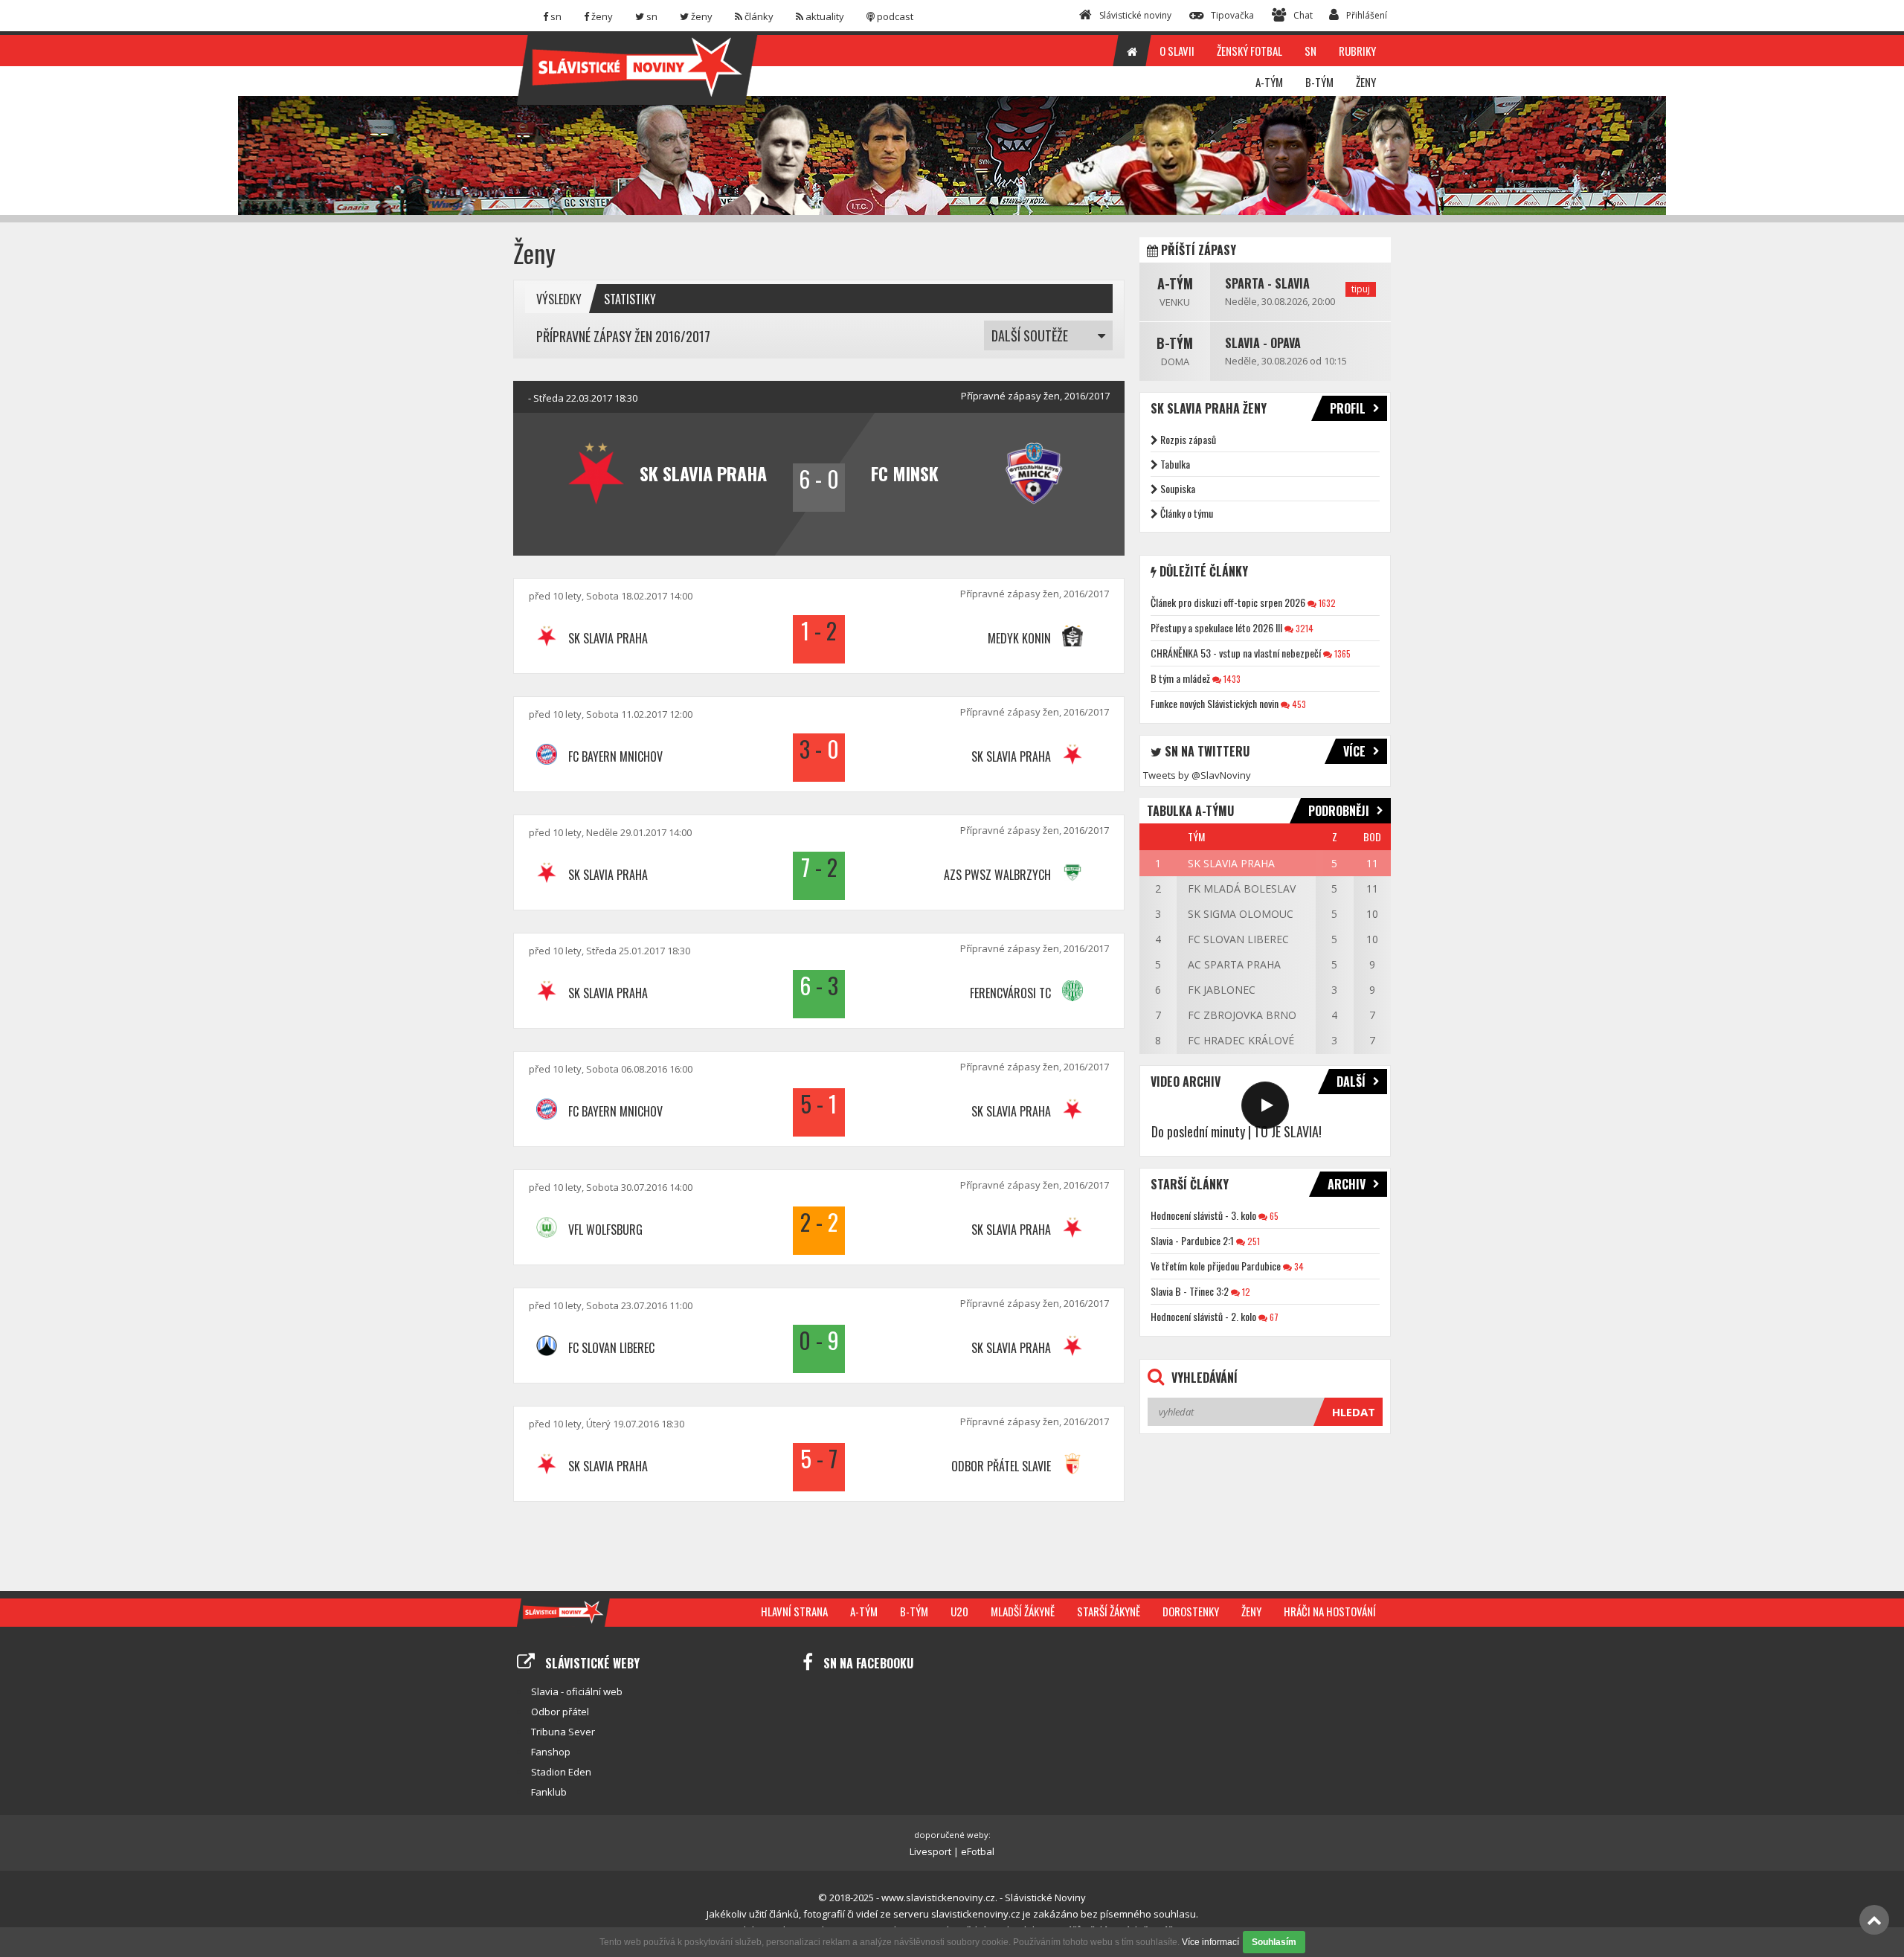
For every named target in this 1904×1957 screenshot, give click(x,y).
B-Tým (1175, 343)
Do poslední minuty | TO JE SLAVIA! (1236, 1131)
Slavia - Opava (1263, 343)
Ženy (1251, 1611)
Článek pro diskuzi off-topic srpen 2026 (1228, 602)
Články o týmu (1187, 513)
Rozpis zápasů (1188, 439)
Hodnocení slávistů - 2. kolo (1203, 1316)
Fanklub (549, 1792)
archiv (1347, 1184)
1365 (1341, 653)
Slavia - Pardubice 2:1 (1192, 1240)
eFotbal (978, 1851)
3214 (1303, 628)
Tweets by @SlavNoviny (1197, 775)
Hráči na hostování (1330, 1611)
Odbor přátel (560, 1712)
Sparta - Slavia (1267, 283)
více (1354, 751)
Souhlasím (1274, 1942)
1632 (1326, 603)
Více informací (1210, 1942)
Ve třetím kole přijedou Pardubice (1216, 1266)
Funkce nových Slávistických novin (1215, 703)
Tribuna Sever (563, 1732)
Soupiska (1178, 488)
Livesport (930, 1851)
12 (1245, 1292)
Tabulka (1175, 464)
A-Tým (1175, 283)
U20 (959, 1611)
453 (1298, 704)
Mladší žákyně (1023, 1611)
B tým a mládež (1180, 678)
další (1351, 1082)
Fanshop (551, 1752)
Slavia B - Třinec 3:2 (1190, 1291)
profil (1348, 408)
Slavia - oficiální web (577, 1691)
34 (1298, 1266)
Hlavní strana (794, 1611)
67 (1273, 1317)
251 (1252, 1241)
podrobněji (1339, 811)
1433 (1231, 679)
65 (1273, 1216)
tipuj (1361, 289)
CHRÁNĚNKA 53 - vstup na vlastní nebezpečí (1236, 653)
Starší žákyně (1109, 1611)
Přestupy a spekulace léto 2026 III (1216, 627)
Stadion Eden (561, 1772)
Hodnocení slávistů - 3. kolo (1203, 1215)
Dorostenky (1191, 1611)
